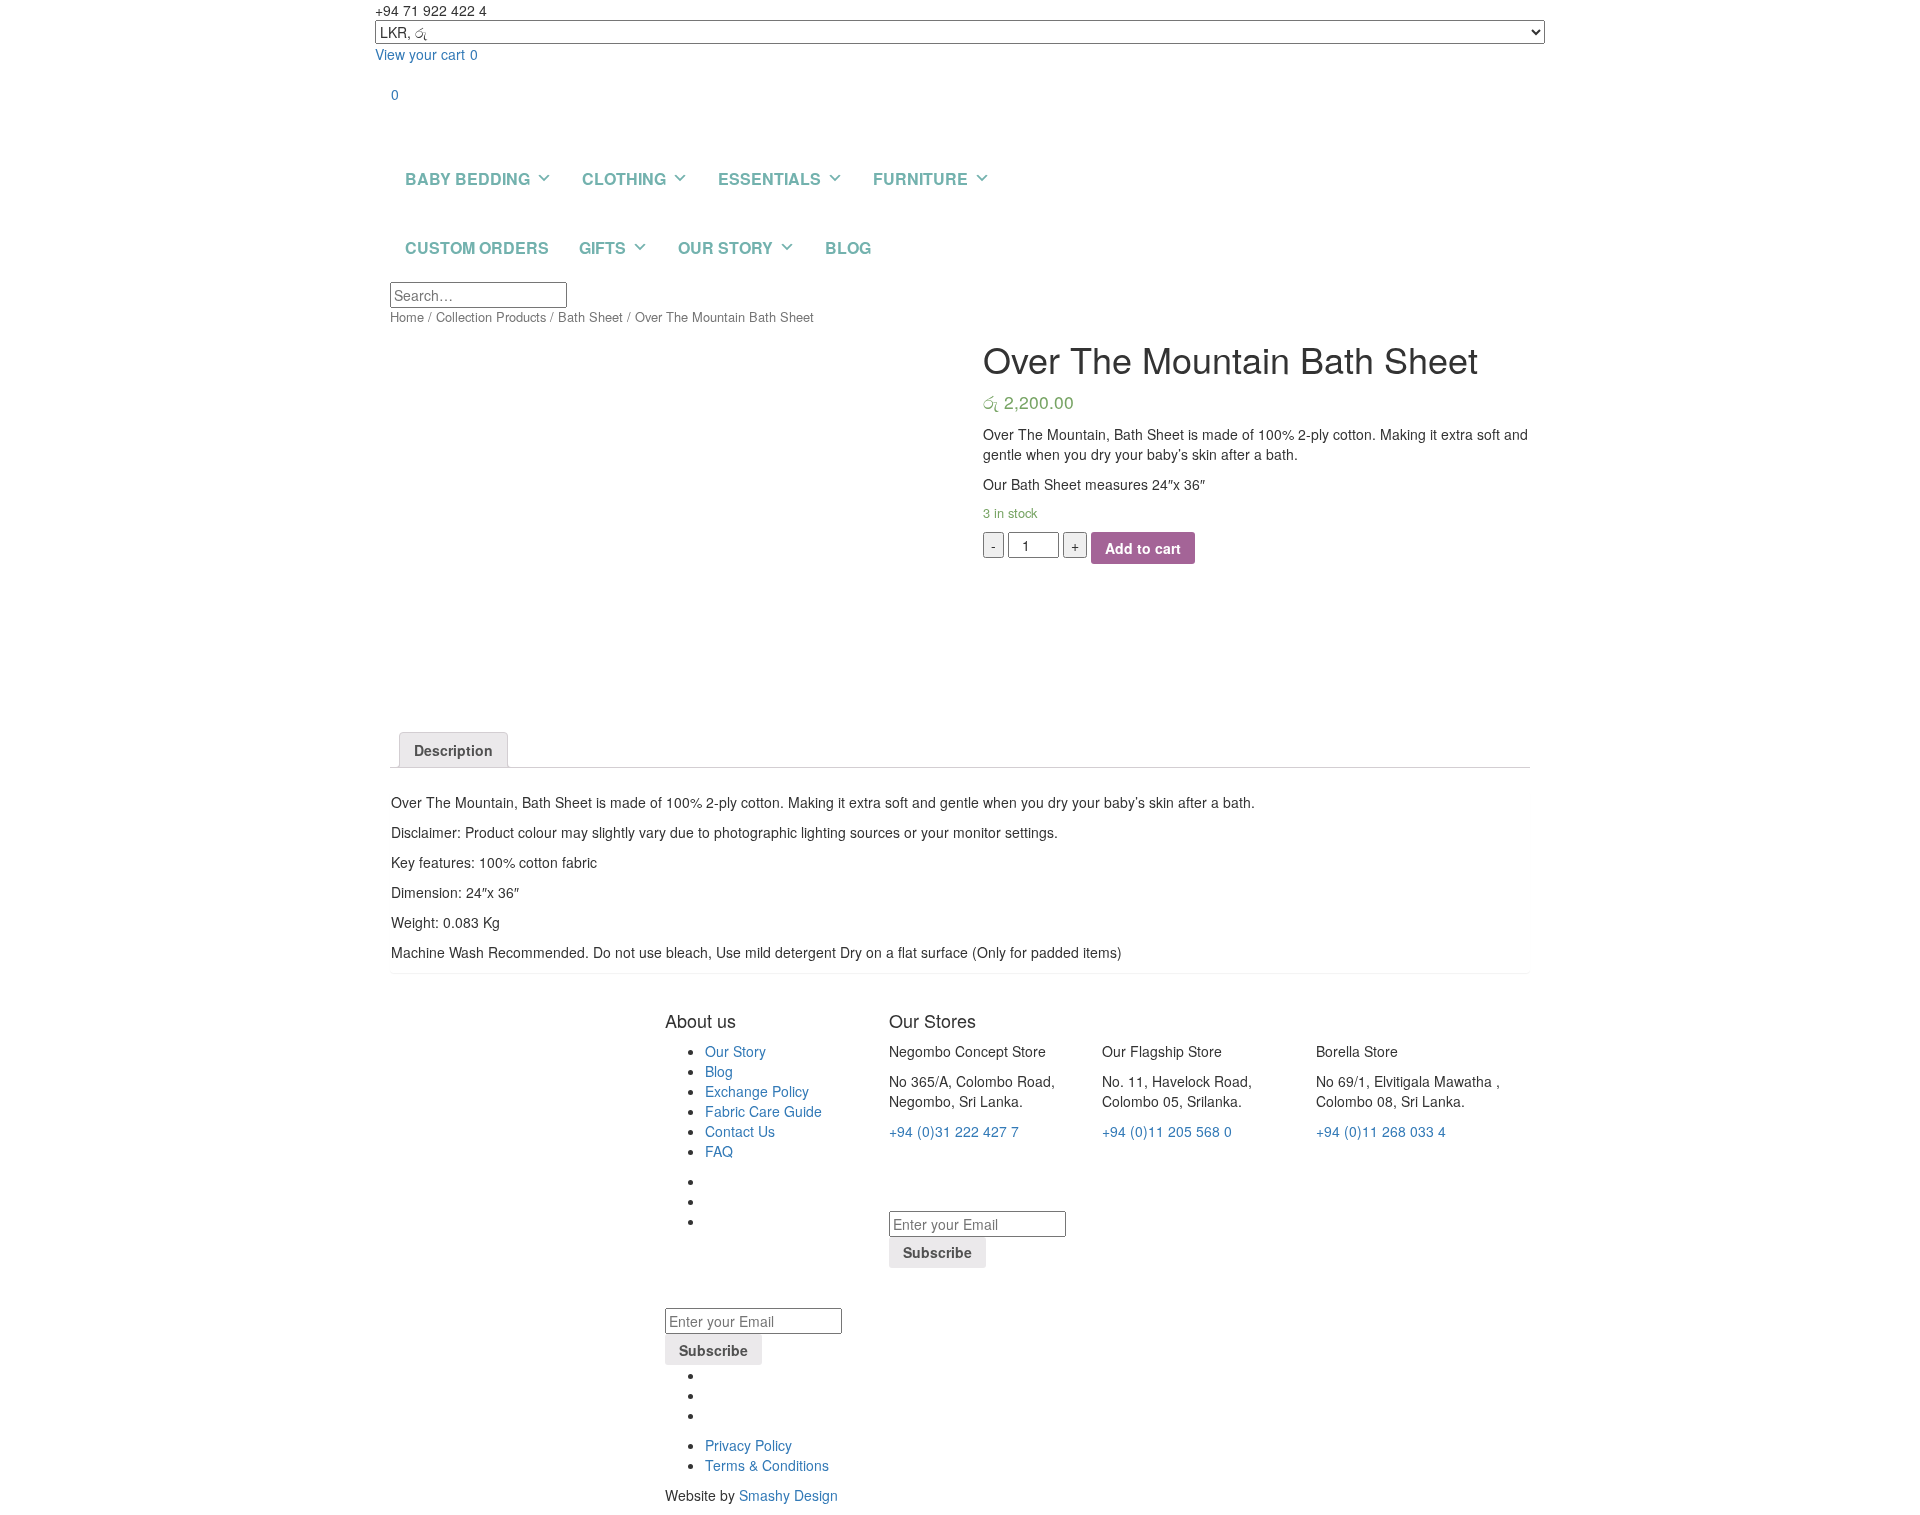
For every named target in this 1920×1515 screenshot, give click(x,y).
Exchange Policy (757, 1091)
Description (453, 750)
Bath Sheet (590, 316)
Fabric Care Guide (763, 1111)
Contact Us (740, 1131)
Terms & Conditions (767, 1465)
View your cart (426, 54)
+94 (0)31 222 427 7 (954, 1131)
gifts (602, 247)
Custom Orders (477, 247)
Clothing (624, 178)
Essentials (769, 178)
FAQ (719, 1151)
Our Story (725, 247)
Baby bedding (467, 178)
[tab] (453, 750)
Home (407, 316)
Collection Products (491, 316)
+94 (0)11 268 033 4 (1381, 1131)
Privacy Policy (748, 1445)
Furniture (920, 178)
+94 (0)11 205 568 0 (1167, 1131)
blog (848, 247)
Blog (719, 1071)
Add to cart (1143, 548)
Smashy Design (788, 1495)
